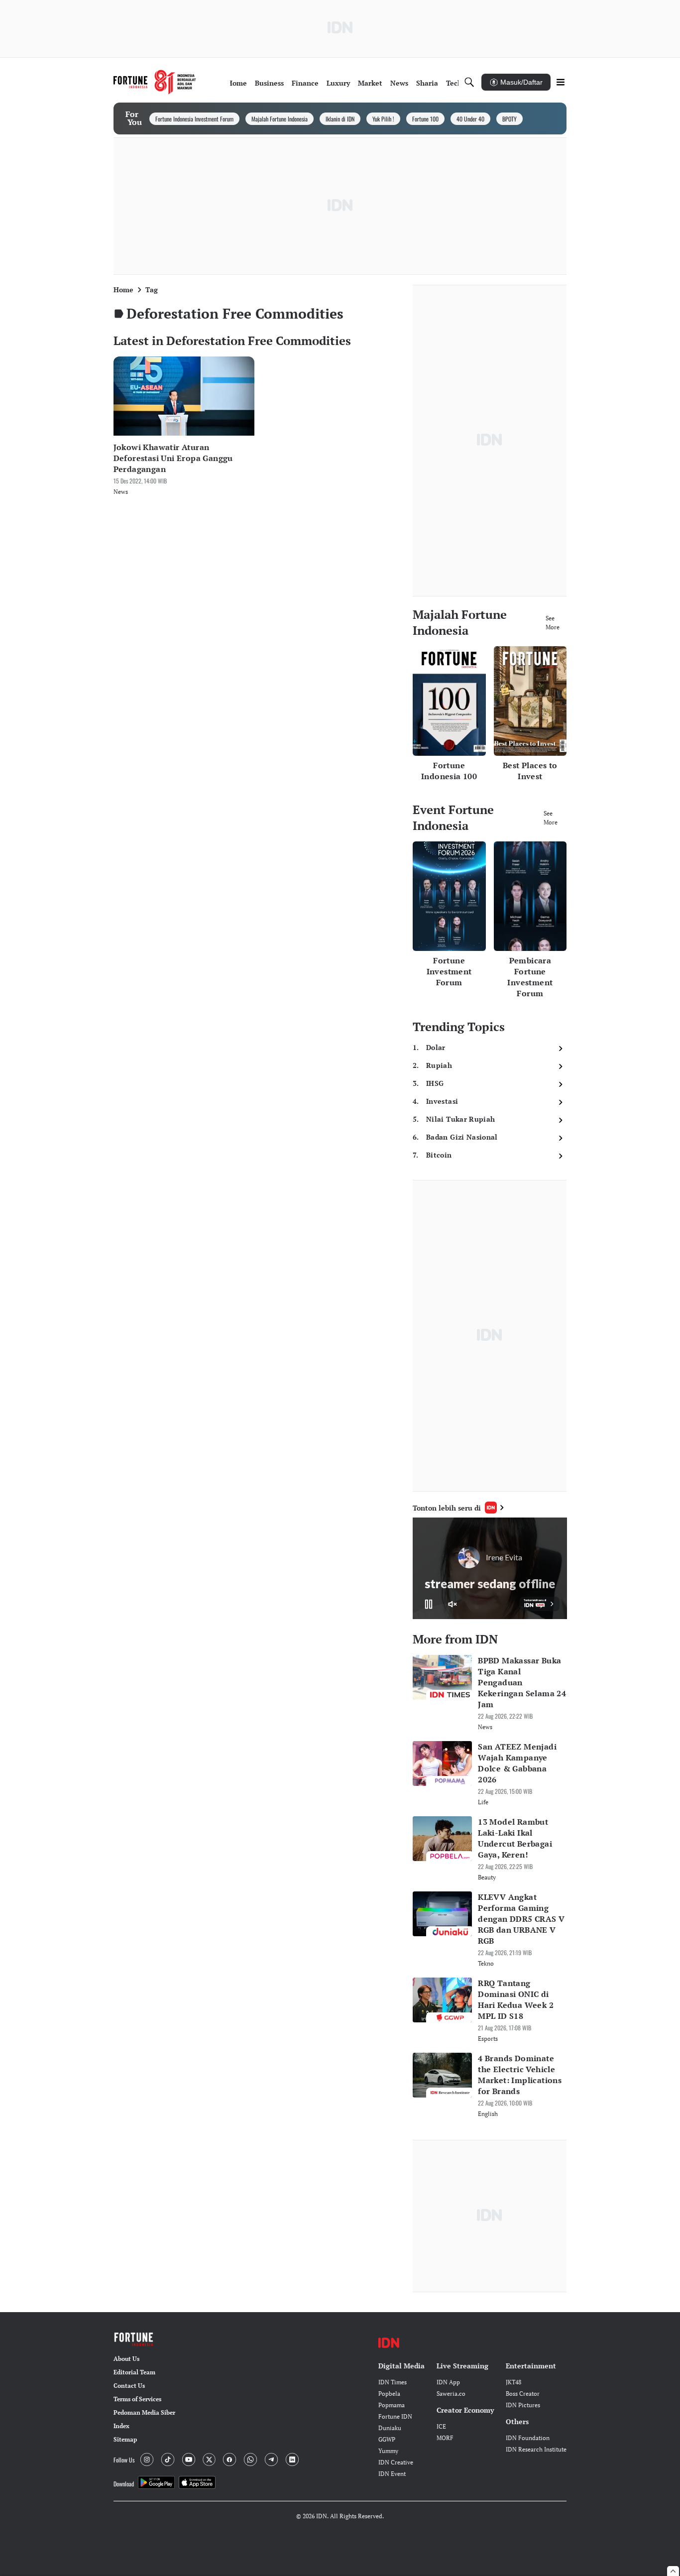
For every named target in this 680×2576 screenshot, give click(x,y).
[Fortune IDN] (155, 82)
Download (124, 2484)
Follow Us (124, 2460)
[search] (469, 82)
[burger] (561, 82)
